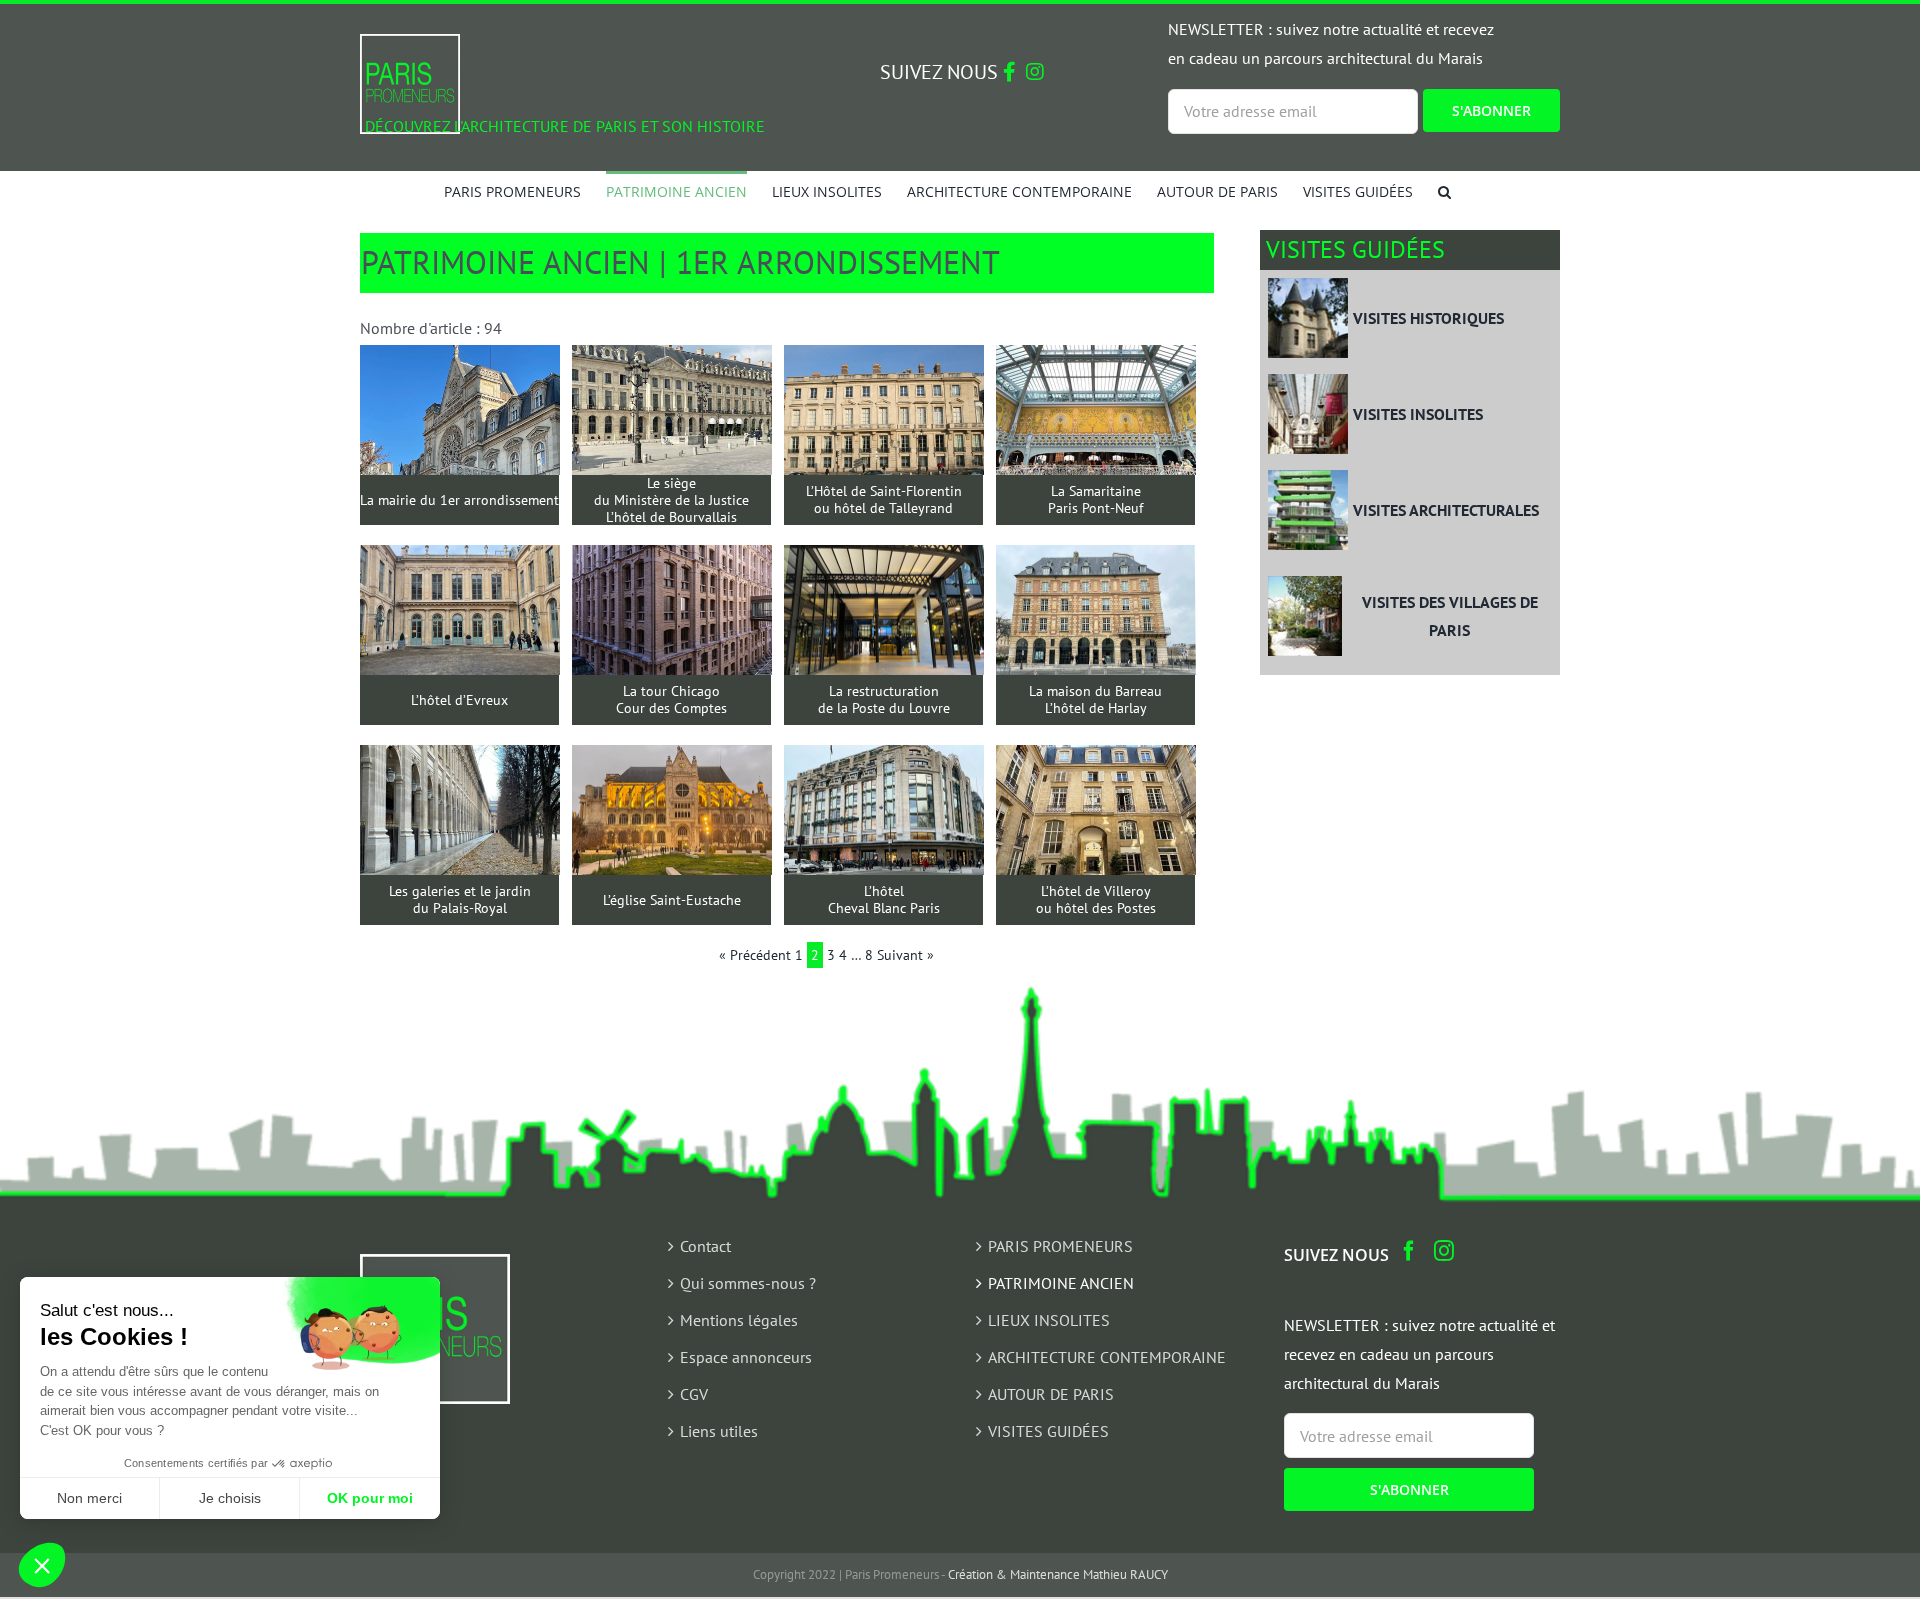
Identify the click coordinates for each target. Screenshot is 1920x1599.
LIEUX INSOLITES (1049, 1320)
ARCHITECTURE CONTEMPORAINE (1107, 1357)
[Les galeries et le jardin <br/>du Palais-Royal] (460, 759)
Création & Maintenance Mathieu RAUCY (1058, 1574)
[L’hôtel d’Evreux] (460, 559)
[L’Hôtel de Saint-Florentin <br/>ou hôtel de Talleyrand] (884, 359)
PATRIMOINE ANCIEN (1061, 1283)
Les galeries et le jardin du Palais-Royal (460, 900)
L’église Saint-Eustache (672, 900)
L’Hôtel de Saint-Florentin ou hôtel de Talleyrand (884, 500)
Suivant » (905, 955)
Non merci (89, 1498)
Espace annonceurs (746, 1357)
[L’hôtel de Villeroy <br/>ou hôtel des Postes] (1096, 759)
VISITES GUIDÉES (1048, 1431)
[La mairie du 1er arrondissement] (460, 359)
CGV (694, 1394)
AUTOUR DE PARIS (1051, 1394)
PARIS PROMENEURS (1060, 1246)
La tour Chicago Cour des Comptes (671, 700)
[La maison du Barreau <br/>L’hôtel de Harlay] (1096, 559)
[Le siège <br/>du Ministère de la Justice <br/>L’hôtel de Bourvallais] (672, 359)
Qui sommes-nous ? (748, 1283)
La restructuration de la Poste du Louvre (884, 700)
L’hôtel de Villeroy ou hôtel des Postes (1096, 900)
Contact (705, 1246)
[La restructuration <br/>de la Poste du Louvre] (884, 559)
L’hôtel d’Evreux (459, 700)
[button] (1444, 191)
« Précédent (755, 955)
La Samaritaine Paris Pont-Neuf (1095, 500)
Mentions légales (739, 1320)
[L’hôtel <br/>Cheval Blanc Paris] (884, 759)
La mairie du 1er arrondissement (459, 500)
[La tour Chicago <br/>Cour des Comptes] (672, 559)
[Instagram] (1444, 1251)
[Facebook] (1409, 1251)
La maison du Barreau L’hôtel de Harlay (1095, 700)
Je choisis (230, 1498)
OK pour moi (370, 1498)
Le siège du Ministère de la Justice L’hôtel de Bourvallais (671, 500)
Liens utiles (719, 1431)
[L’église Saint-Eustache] (672, 759)
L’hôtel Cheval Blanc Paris (884, 900)
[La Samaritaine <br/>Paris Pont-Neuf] (1096, 359)
